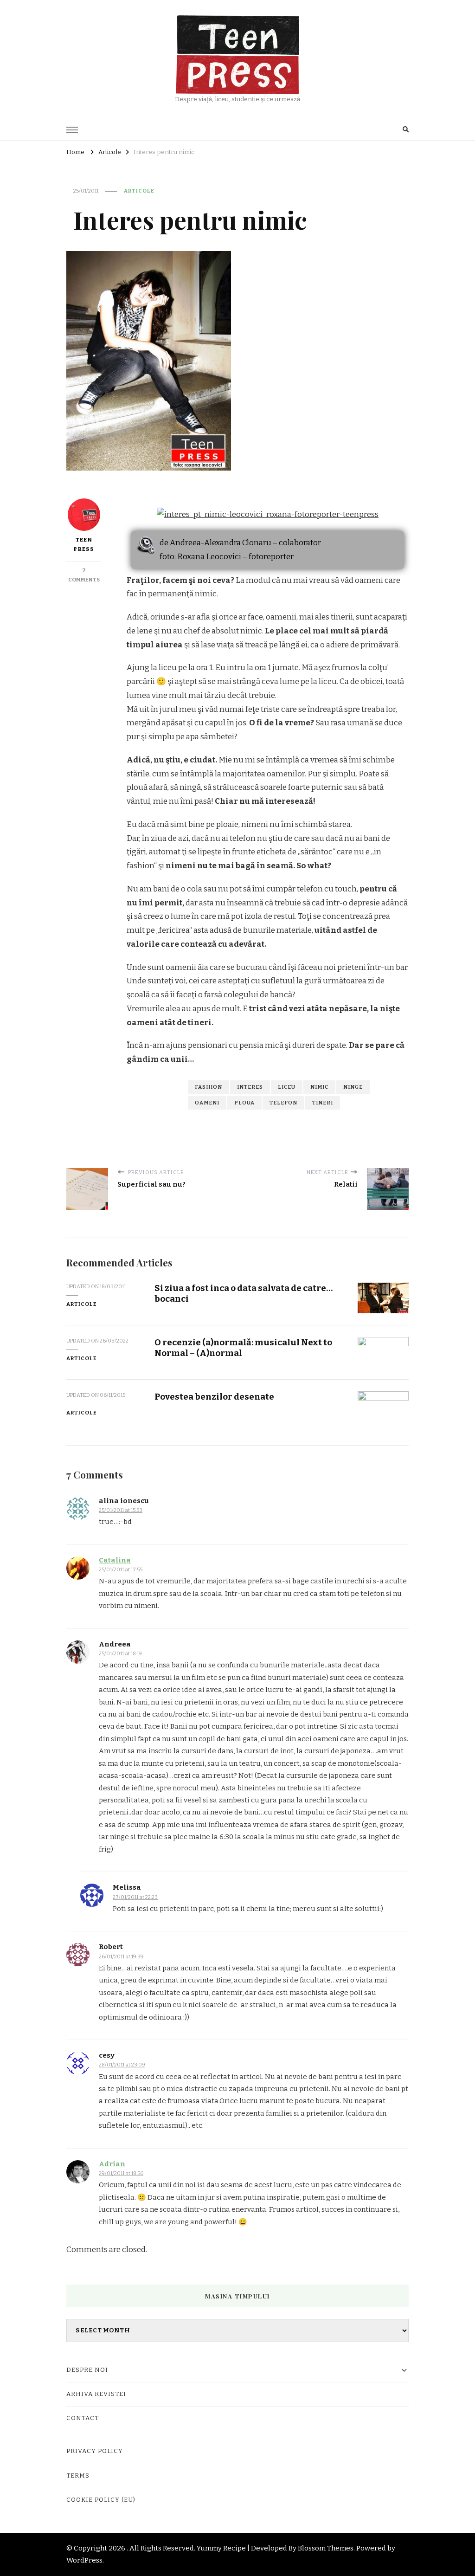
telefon (283, 1103)
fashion (209, 1087)
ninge (353, 1087)
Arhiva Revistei (96, 2394)
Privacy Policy (95, 2451)
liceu (287, 1087)
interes (250, 1087)
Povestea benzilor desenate (214, 1397)
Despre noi (87, 2370)
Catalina (115, 1560)
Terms (78, 2476)
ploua (244, 1103)
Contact (83, 2418)
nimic (319, 1087)
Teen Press (84, 544)
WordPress (84, 2560)
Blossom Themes (326, 2548)
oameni (207, 1103)
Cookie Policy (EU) (101, 2500)
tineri (323, 1103)
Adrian (112, 2164)
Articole (139, 191)
